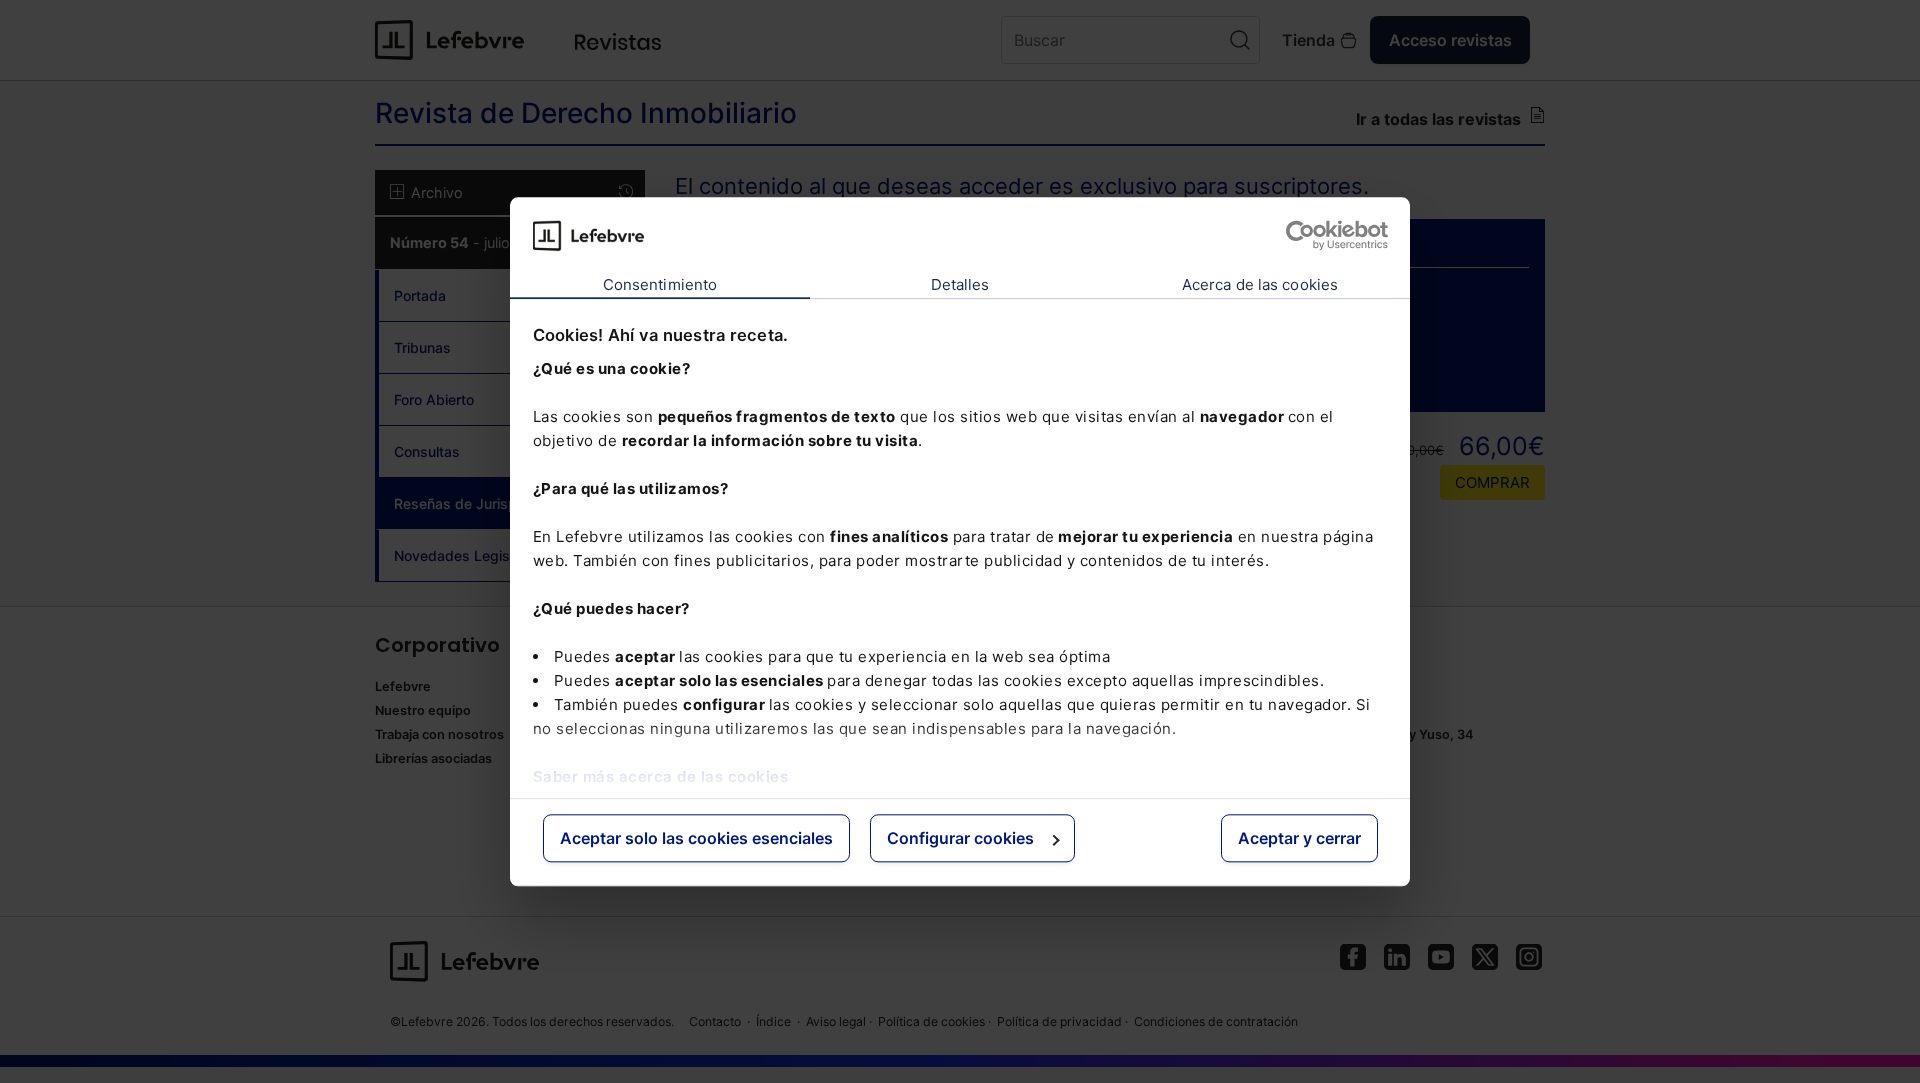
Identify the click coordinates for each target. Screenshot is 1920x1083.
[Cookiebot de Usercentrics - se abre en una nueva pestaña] (1300, 235)
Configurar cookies (960, 839)
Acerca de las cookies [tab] (1260, 285)
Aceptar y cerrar (1299, 839)
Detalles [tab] (960, 285)
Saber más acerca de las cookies (661, 776)
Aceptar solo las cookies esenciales (696, 839)
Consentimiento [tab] (660, 285)
